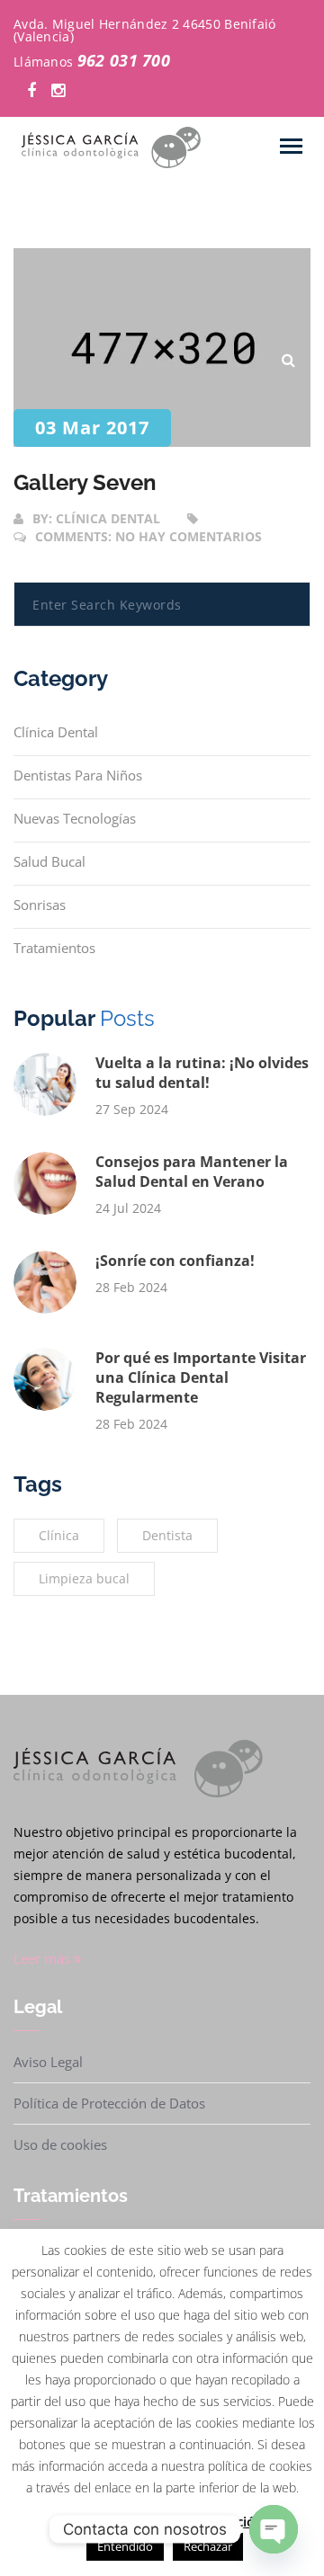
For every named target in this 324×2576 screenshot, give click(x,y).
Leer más (44, 1958)
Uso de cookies (60, 2144)
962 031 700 (124, 60)
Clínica (59, 1535)
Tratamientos (54, 948)
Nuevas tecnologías (75, 818)
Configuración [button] (103, 2521)
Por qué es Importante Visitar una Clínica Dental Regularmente (201, 1377)
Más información (209, 2521)
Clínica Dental (56, 732)
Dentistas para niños (78, 775)
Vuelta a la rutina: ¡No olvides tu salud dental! (202, 1073)
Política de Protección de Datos (109, 2103)
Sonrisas (40, 905)
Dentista (167, 1535)
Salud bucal (49, 861)
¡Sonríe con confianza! (175, 1261)
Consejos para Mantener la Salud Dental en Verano (192, 1172)
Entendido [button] (125, 2546)
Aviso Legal (48, 2062)
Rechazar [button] (208, 2546)
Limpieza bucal (84, 1578)
